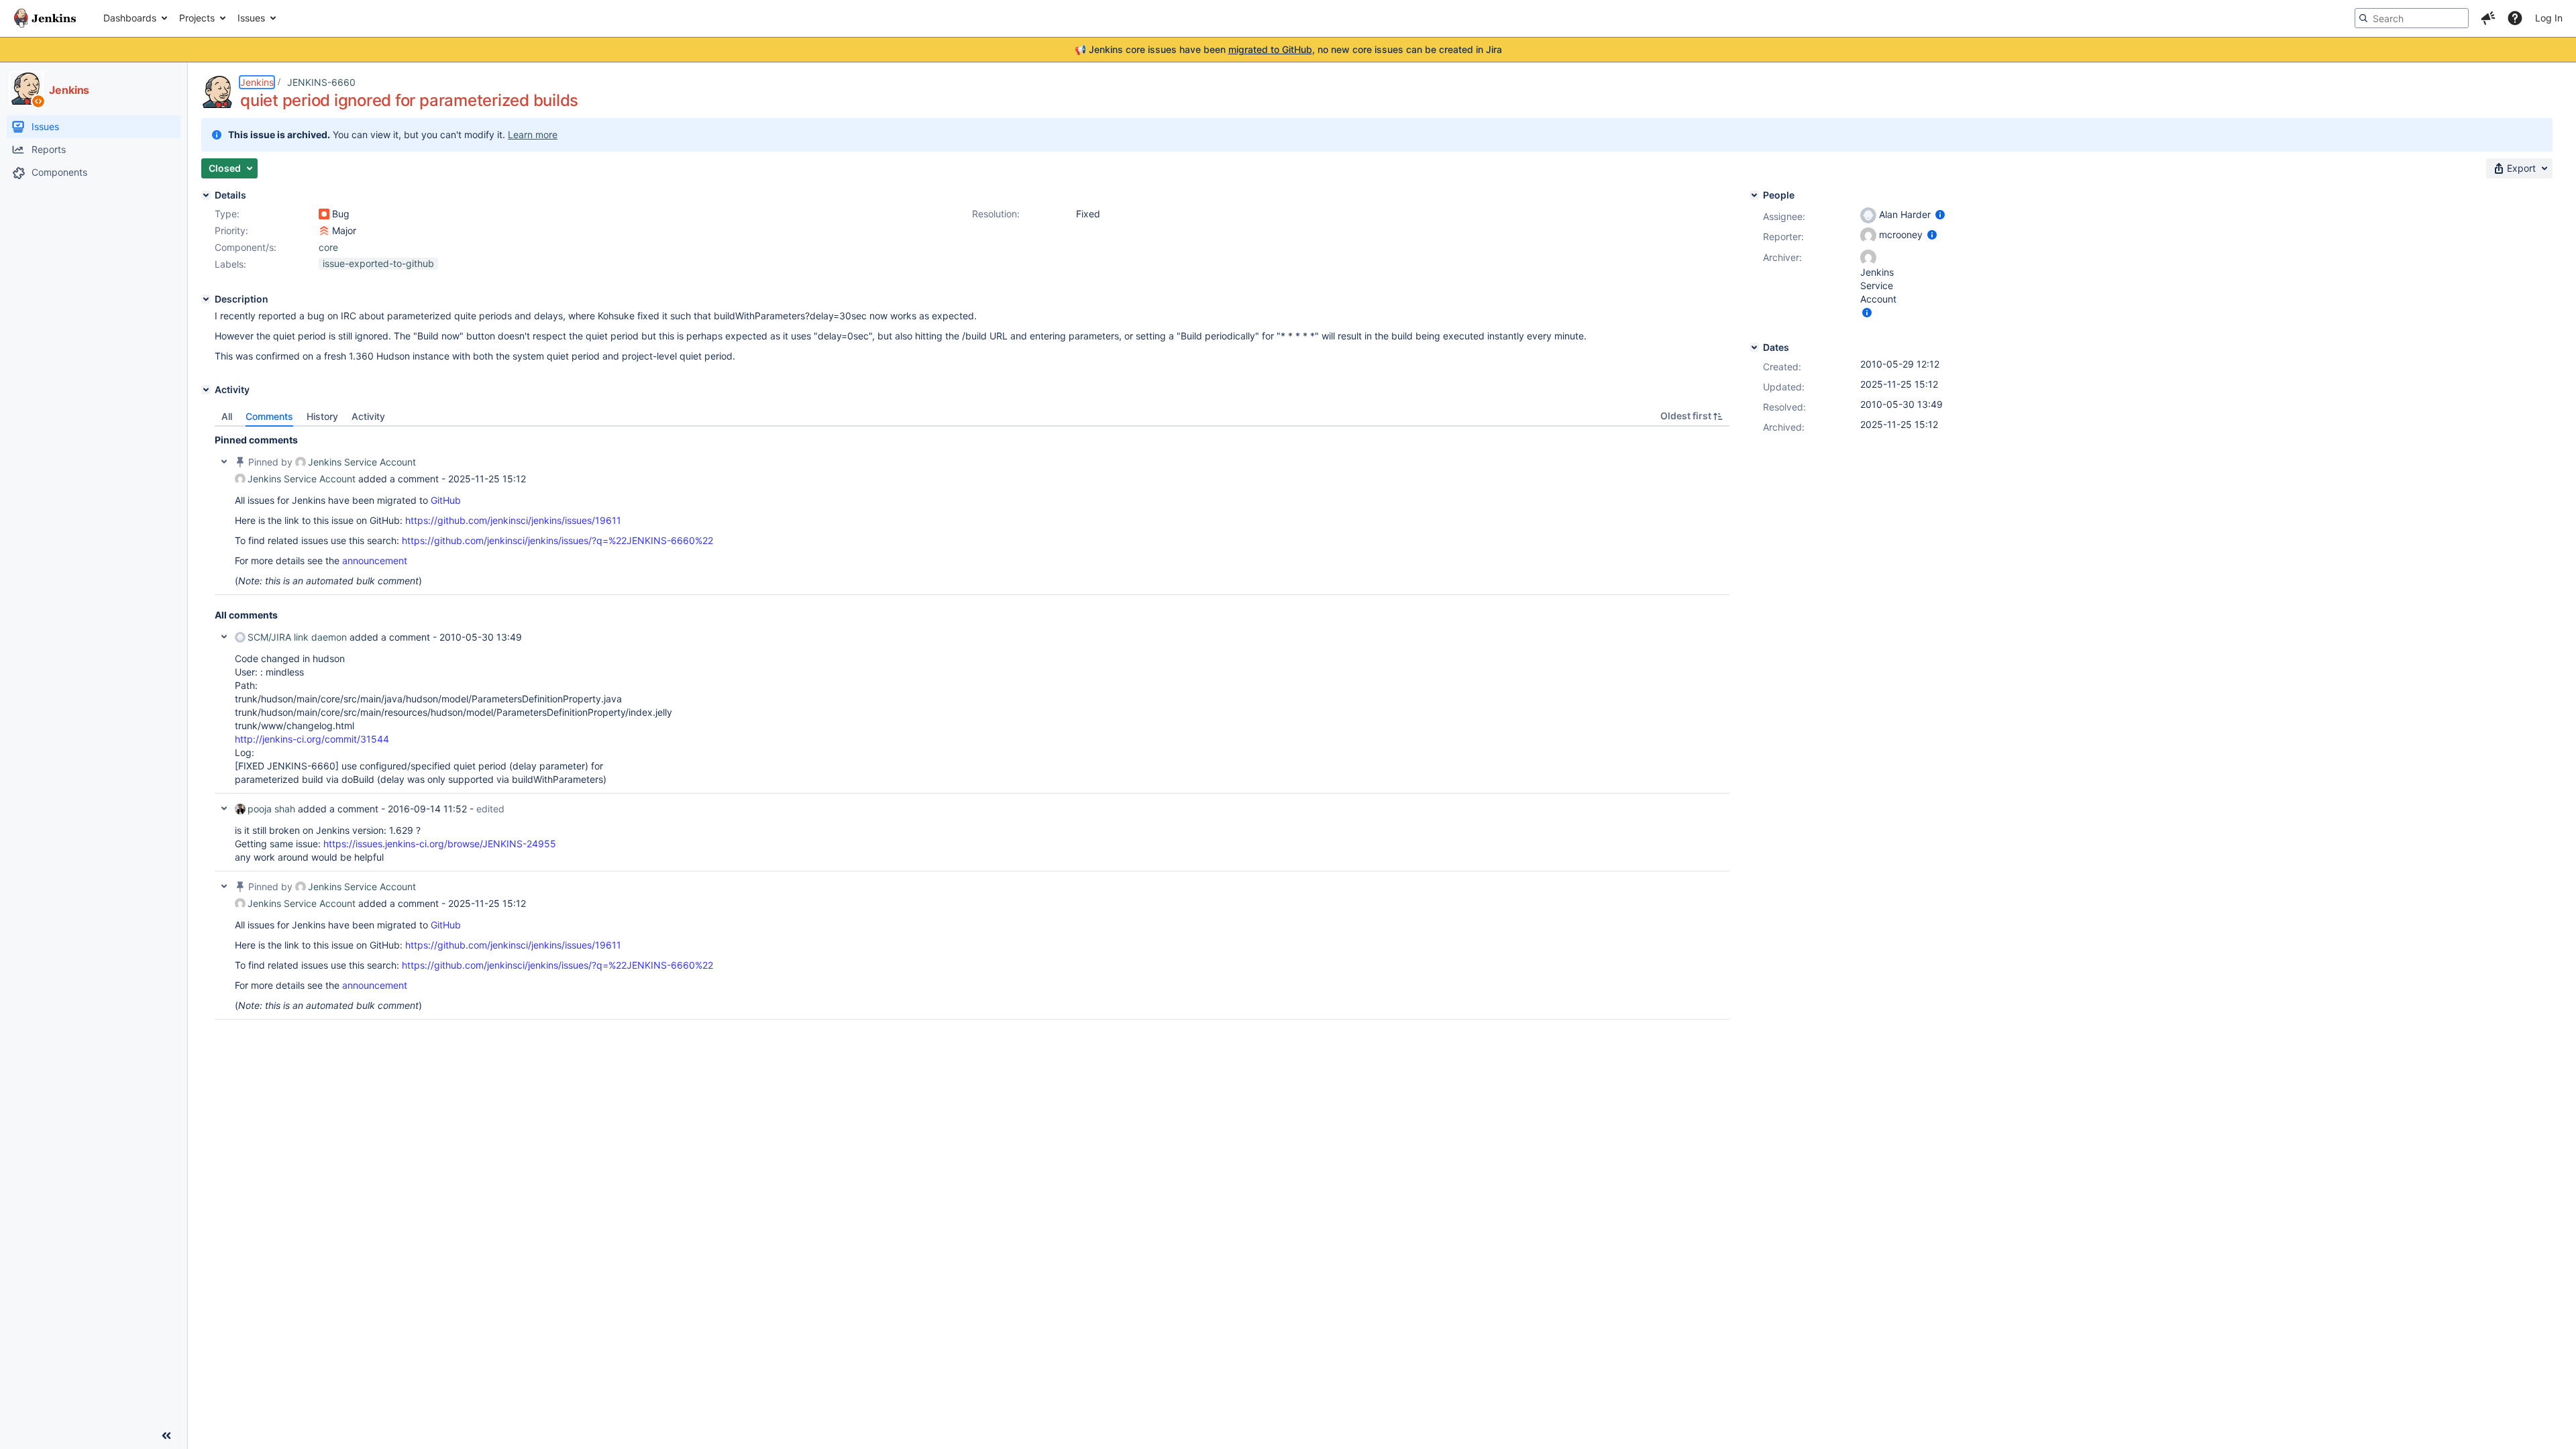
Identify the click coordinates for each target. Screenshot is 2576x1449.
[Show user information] (1940, 214)
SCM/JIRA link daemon (297, 637)
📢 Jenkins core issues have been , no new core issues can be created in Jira (1288, 49)
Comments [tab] (269, 416)
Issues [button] (251, 18)
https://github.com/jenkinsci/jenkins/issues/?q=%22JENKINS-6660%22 (557, 540)
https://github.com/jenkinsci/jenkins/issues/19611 (513, 520)
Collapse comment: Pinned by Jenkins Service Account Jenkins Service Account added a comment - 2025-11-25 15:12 (224, 462)
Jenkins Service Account (362, 462)
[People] (1754, 195)
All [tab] (227, 416)
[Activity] (206, 390)
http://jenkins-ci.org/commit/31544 (312, 739)
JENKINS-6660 (321, 82)
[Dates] (1754, 347)
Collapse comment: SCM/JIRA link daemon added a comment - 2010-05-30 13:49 (224, 637)
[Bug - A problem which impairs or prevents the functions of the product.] (324, 214)
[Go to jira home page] (45, 18)
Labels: (230, 264)
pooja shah (271, 809)
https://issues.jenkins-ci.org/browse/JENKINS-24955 (440, 844)
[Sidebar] (166, 1436)
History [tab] (322, 416)
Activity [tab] (368, 416)
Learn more (533, 135)
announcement (375, 560)
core (328, 247)
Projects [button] (197, 18)
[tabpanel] (972, 723)
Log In (2549, 18)
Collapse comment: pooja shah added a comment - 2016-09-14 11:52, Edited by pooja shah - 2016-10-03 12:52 (224, 808)
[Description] (206, 299)
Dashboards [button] (130, 18)
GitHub (446, 500)
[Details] (206, 195)
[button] (2488, 18)
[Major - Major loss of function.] (324, 231)
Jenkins (257, 82)
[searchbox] (2412, 18)
